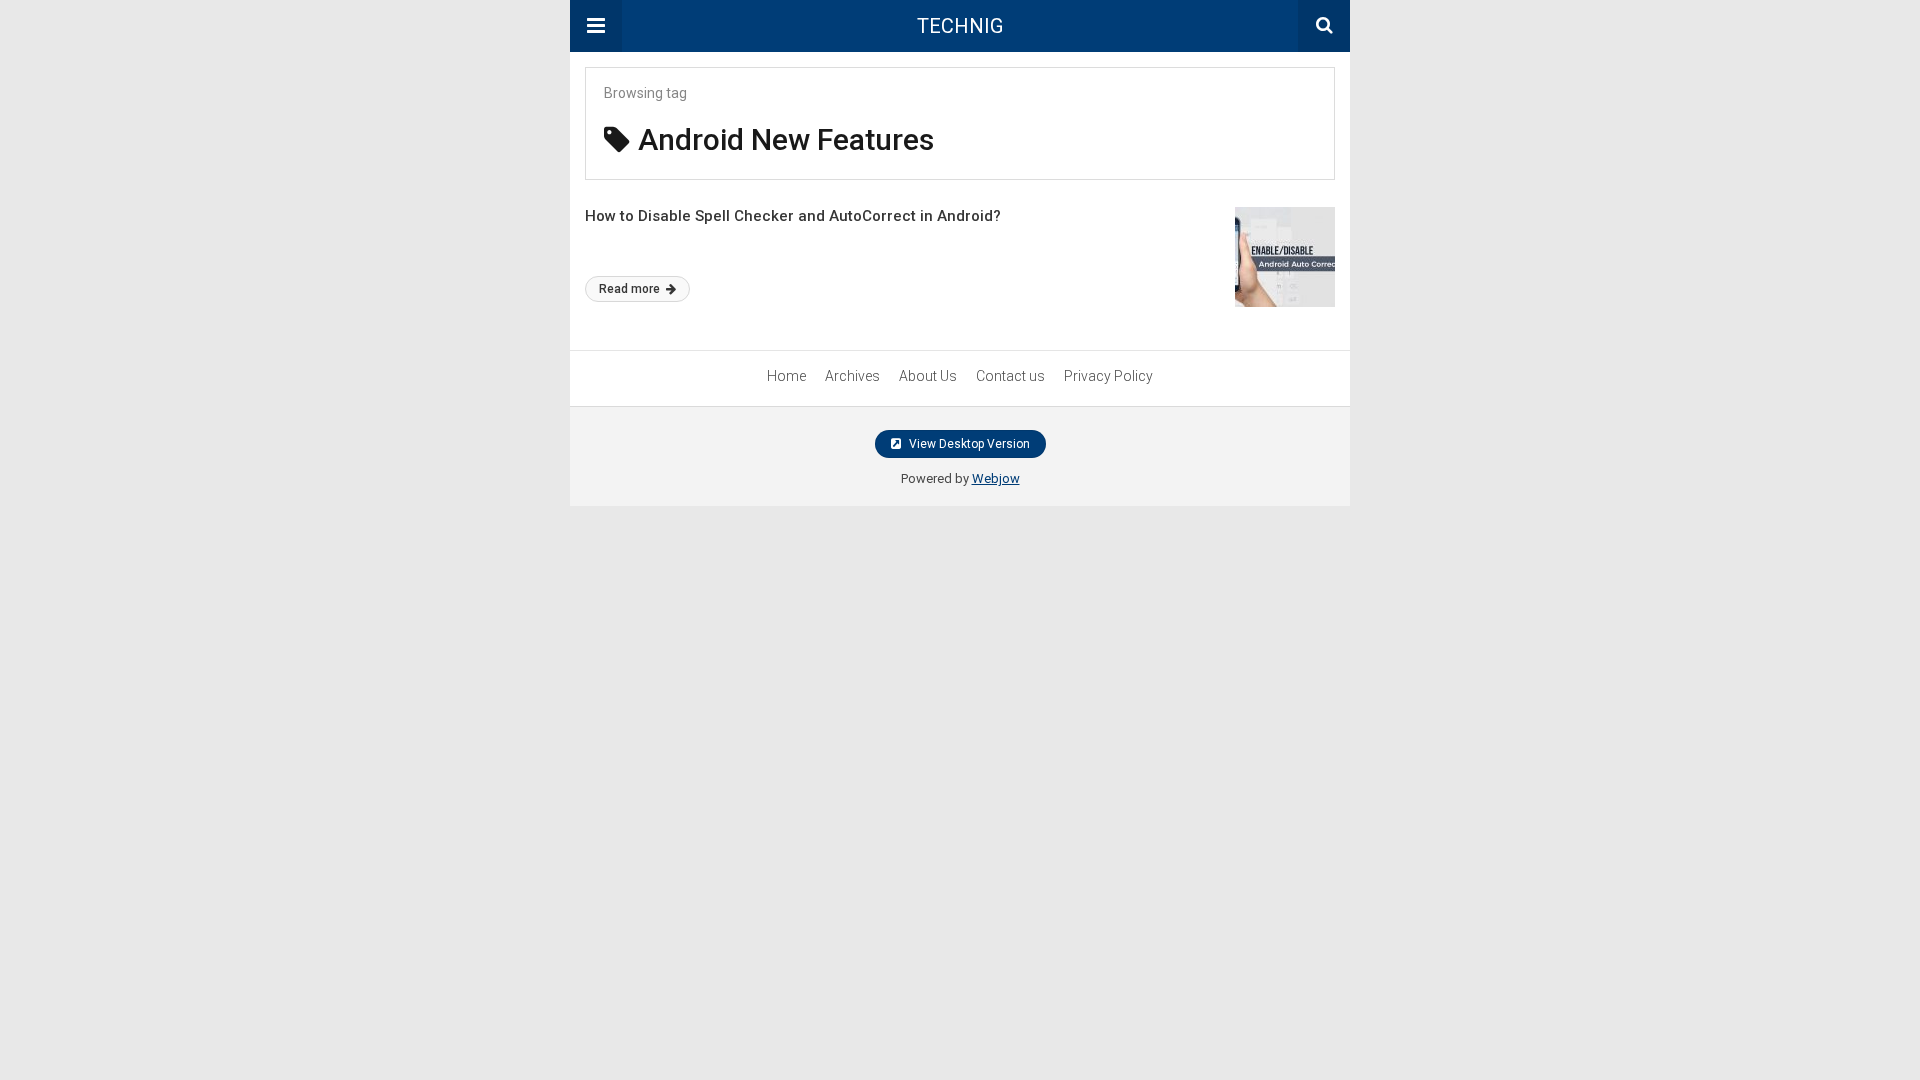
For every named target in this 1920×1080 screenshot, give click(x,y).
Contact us (1010, 376)
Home (786, 376)
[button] (596, 26)
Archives (852, 376)
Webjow (996, 478)
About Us (928, 376)
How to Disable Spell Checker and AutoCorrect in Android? (793, 216)
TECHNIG (960, 26)
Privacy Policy (1108, 376)
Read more (631, 289)
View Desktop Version (968, 444)
